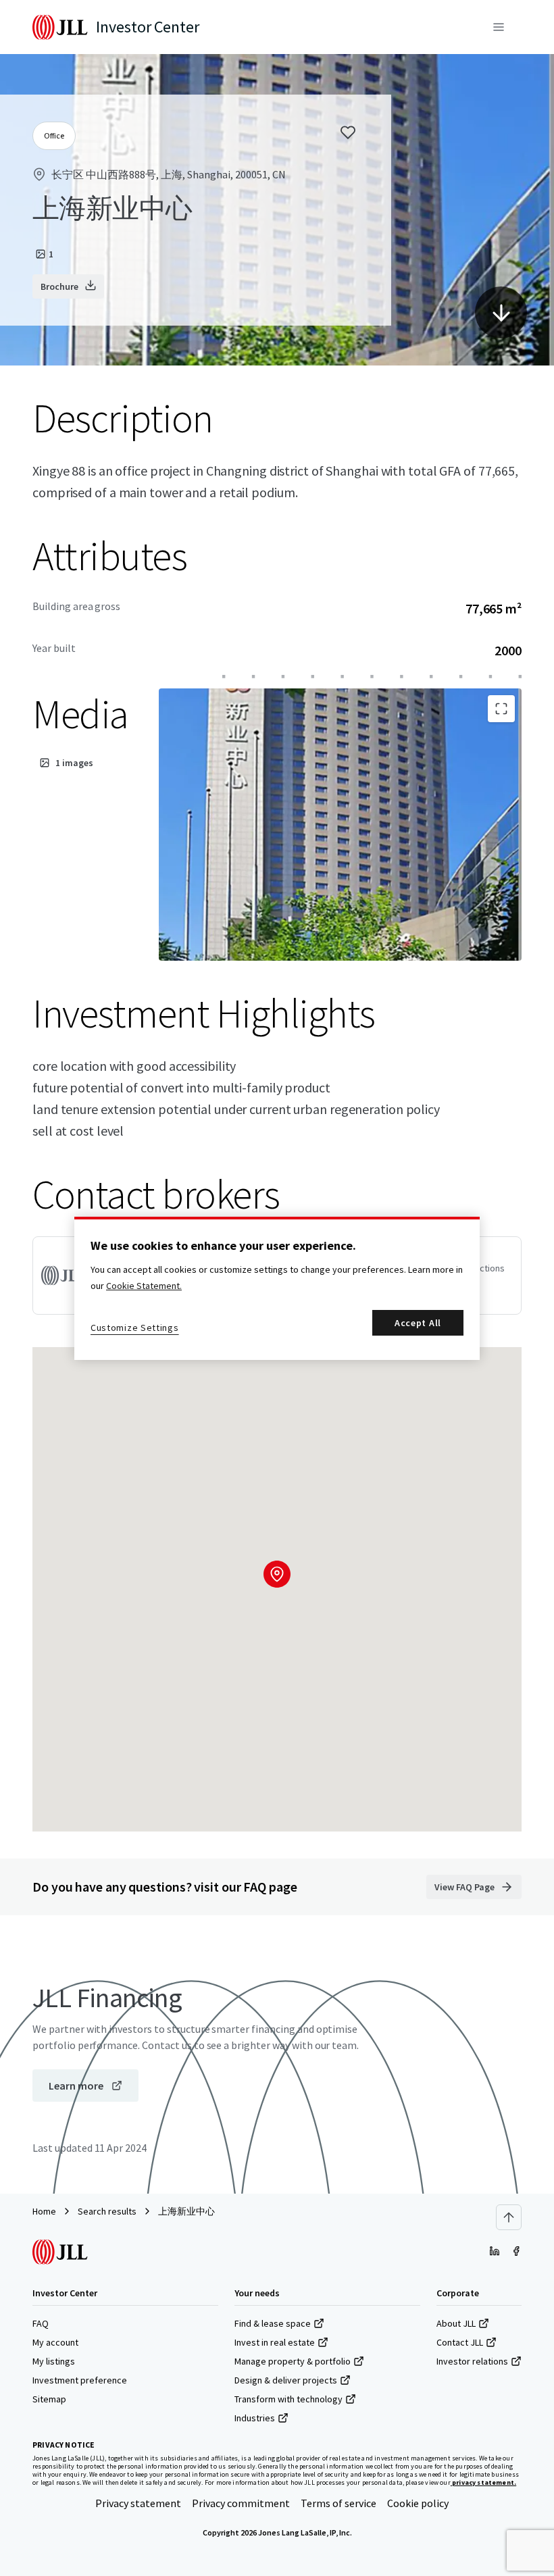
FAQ (41, 2323)
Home (44, 2211)
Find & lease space (273, 2323)
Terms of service (338, 2503)
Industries (255, 2418)
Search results (107, 2211)
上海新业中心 (186, 2211)
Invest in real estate (275, 2342)
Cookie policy (418, 2503)
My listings (54, 2361)
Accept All (418, 1323)
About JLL (456, 2323)
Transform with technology (288, 2399)
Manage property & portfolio (293, 2361)
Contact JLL (460, 2342)
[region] (277, 1288)
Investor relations (472, 2361)
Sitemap (49, 2399)
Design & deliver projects (286, 2380)
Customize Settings (135, 1328)
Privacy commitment (241, 2503)
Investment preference (80, 2380)
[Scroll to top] (509, 2217)
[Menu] (499, 27)
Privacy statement (138, 2503)
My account (55, 2342)
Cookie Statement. (144, 1286)
